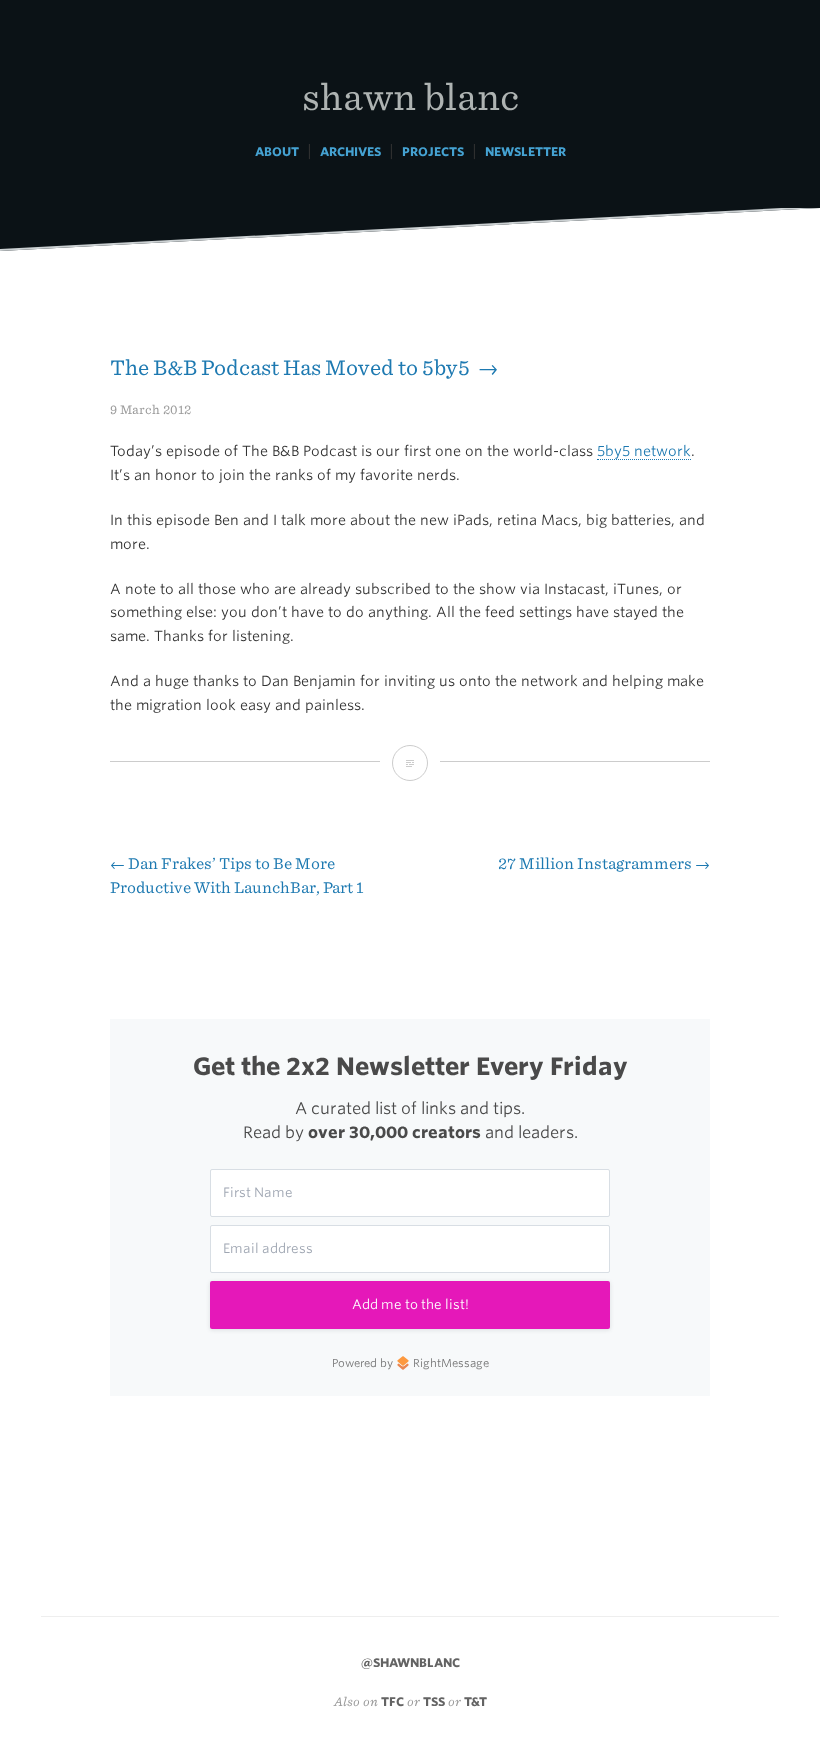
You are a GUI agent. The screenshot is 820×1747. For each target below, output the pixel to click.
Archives (350, 151)
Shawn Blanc (410, 95)
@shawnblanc (410, 1662)
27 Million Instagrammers (604, 863)
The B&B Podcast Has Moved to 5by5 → (304, 367)
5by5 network (644, 451)
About (277, 151)
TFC (392, 1701)
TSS (434, 1701)
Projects (433, 151)
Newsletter (525, 151)
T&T (475, 1701)
